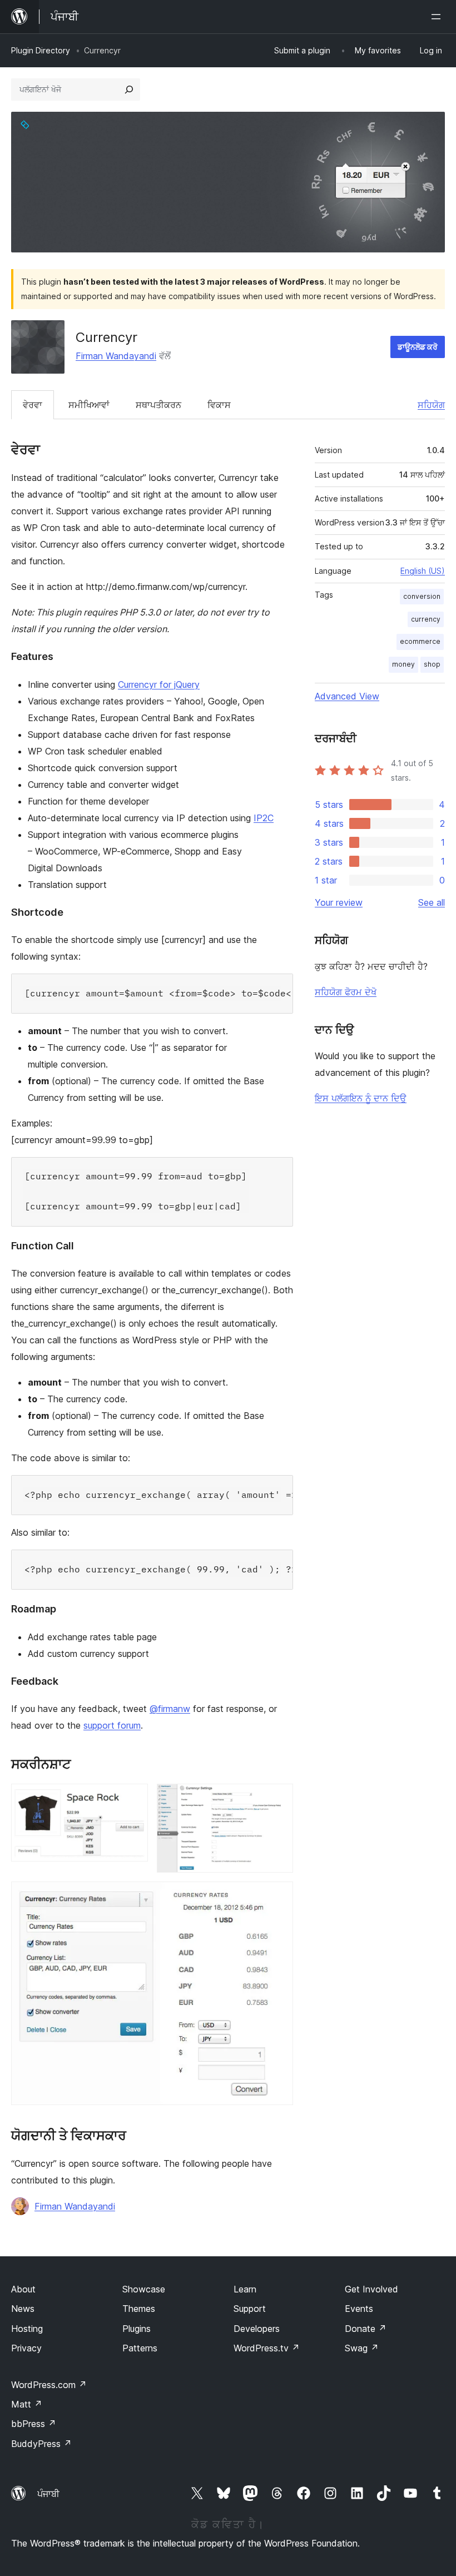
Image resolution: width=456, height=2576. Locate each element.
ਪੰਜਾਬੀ (48, 2494)
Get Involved (371, 2289)
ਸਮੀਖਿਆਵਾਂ (89, 405)
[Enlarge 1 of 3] (133, 1799)
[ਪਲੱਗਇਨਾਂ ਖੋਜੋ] (129, 90)
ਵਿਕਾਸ (219, 405)
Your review (339, 902)
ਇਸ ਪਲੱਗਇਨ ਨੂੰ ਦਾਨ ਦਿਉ (361, 1098)
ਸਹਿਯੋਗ (431, 405)
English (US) (423, 571)
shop (432, 664)
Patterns (140, 2348)
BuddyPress (41, 2444)
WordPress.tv (267, 2348)
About (23, 2289)
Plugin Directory (41, 50)
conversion (422, 596)
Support (250, 2309)
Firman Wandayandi (116, 356)
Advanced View (347, 696)
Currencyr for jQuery (159, 684)
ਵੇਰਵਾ (33, 405)
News (23, 2309)
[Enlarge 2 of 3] (278, 1799)
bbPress (34, 2424)
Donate (366, 2329)
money (403, 664)
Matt (27, 2404)
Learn (245, 2289)
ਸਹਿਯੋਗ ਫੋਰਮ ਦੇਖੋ (346, 992)
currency (426, 619)
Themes (139, 2309)
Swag (362, 2348)
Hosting (27, 2329)
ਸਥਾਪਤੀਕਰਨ (158, 405)
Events (359, 2309)
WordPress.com (49, 2385)
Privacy (26, 2348)
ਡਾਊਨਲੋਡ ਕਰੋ (418, 347)
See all (432, 902)
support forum (112, 1725)
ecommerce (420, 641)
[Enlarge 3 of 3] (278, 1897)
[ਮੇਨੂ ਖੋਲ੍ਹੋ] (438, 17)
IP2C (264, 818)
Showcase (144, 2289)
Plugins (137, 2329)
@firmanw (170, 1709)
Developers (257, 2329)
